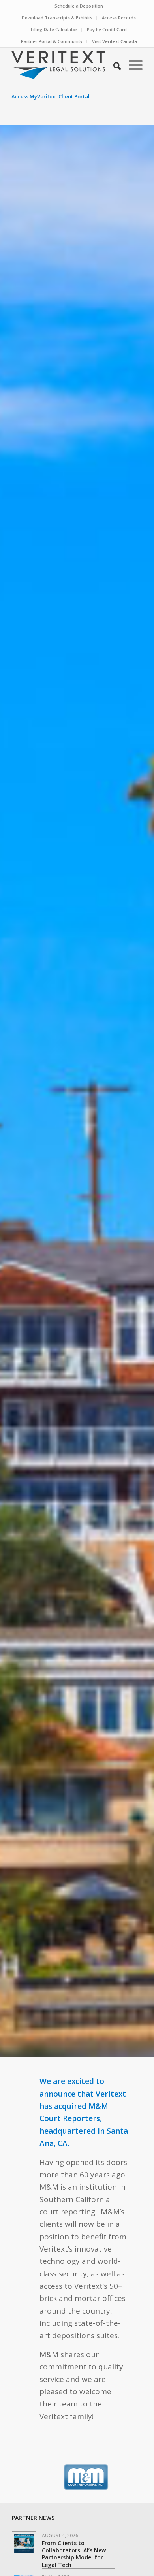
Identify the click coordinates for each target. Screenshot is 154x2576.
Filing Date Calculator (54, 29)
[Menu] (132, 65)
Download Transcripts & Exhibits (57, 18)
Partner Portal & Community (52, 41)
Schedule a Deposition (79, 6)
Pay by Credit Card (107, 29)
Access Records (119, 18)
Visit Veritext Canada (115, 41)
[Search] (113, 65)
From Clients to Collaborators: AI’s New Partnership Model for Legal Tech (74, 2554)
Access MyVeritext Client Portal (51, 96)
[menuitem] (79, 6)
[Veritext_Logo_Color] (64, 65)
